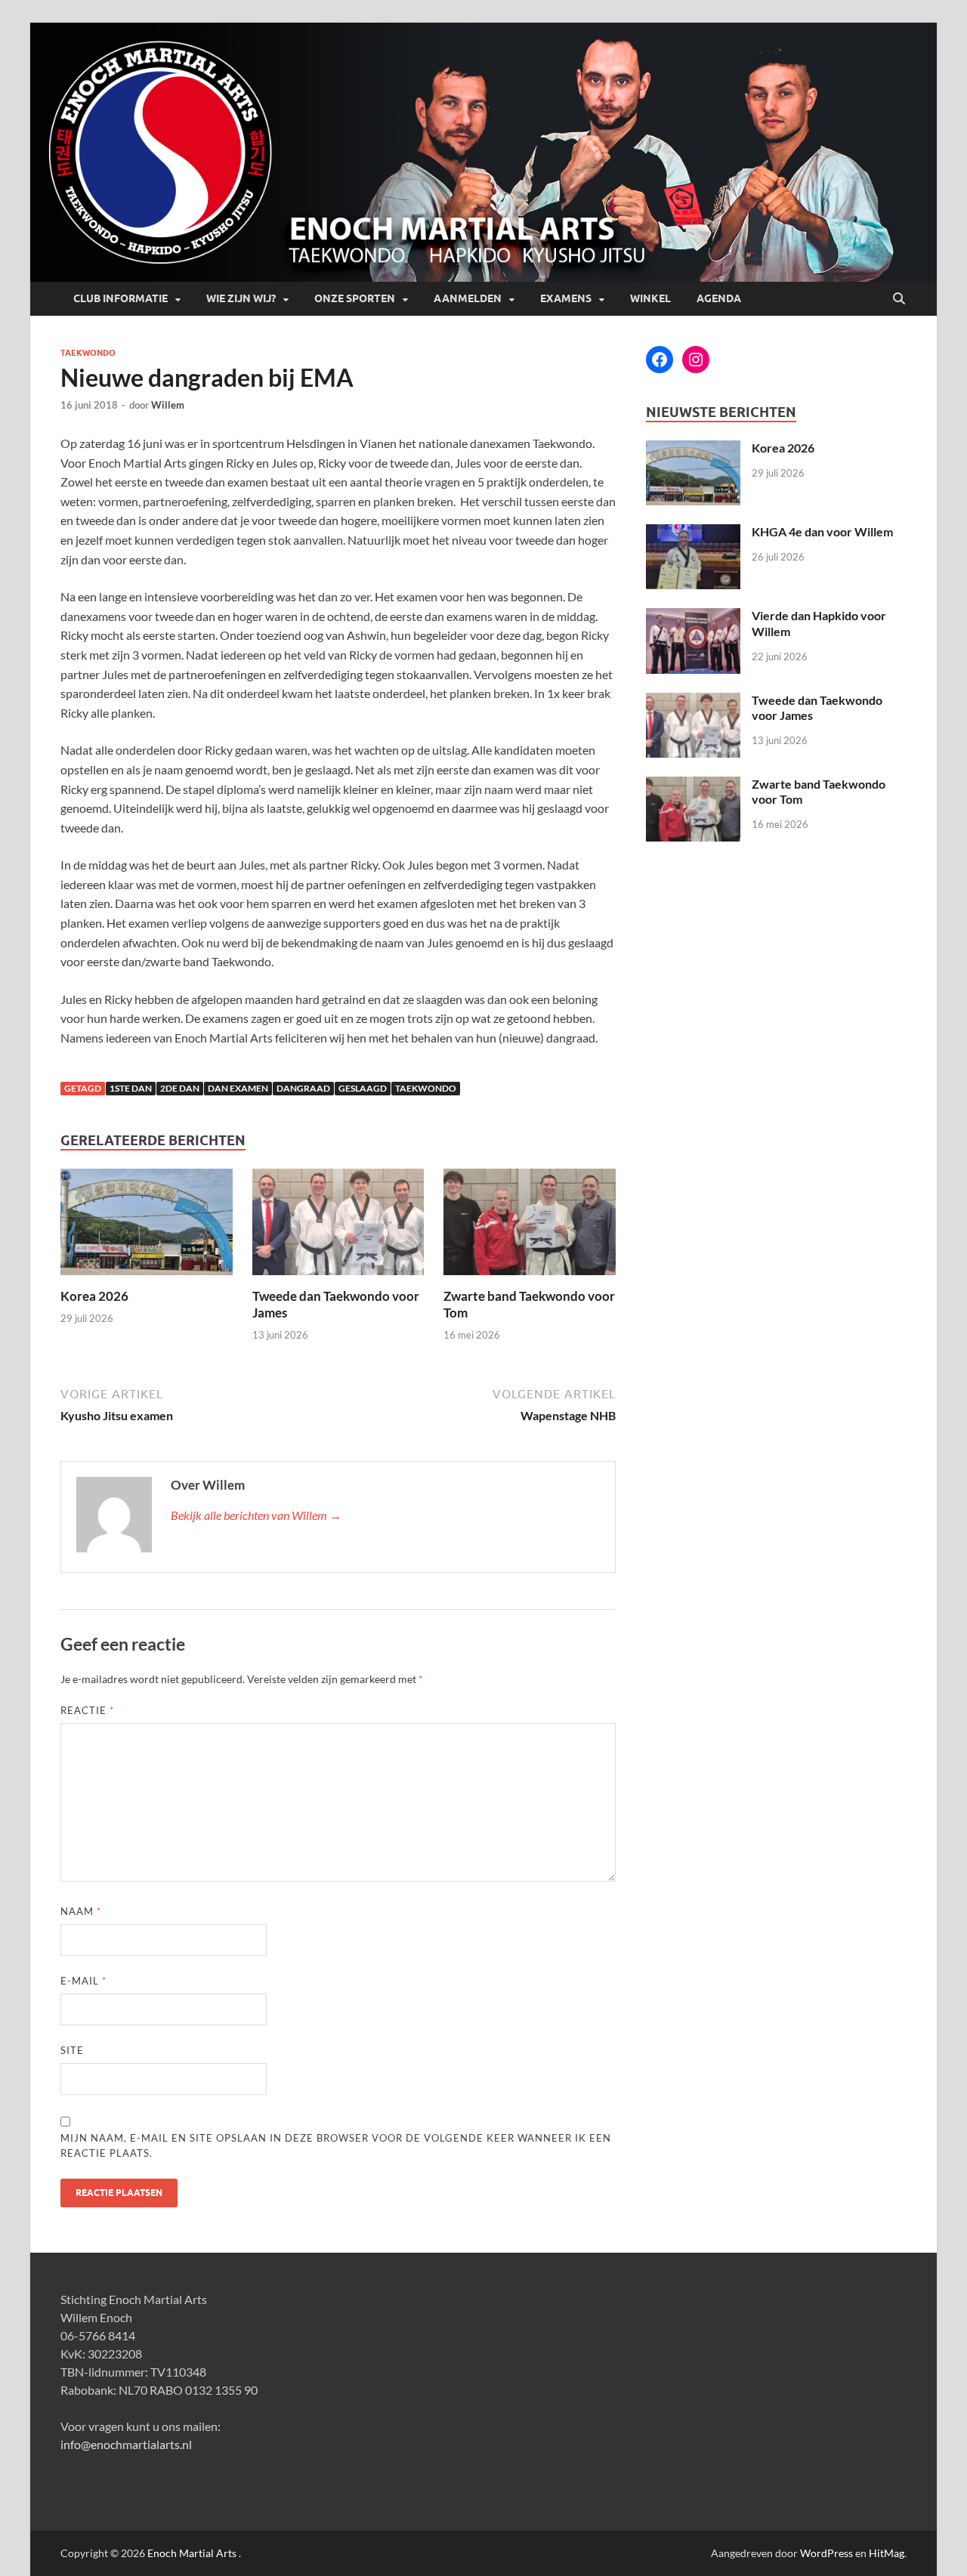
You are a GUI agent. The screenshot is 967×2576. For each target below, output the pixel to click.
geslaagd (363, 1088)
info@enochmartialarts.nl (126, 2444)
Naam (81, 1911)
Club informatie (120, 298)
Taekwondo (88, 353)
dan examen (238, 1088)
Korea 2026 (94, 1296)
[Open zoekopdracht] (899, 299)
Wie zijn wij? (241, 298)
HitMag (887, 2553)
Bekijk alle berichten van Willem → (256, 1515)
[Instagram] (696, 360)
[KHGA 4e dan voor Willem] (693, 533)
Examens (566, 298)
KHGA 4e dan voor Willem (822, 531)
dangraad (303, 1088)
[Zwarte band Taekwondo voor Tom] (530, 1226)
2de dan (180, 1088)
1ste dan (131, 1088)
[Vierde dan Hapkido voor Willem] (693, 617)
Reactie (87, 1710)
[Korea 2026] (147, 1226)
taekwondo (426, 1088)
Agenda (719, 298)
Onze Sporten (355, 298)
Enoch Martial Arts (192, 2553)
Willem (168, 405)
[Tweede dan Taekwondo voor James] (338, 1226)
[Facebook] (660, 360)
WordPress (826, 2553)
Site (72, 2050)
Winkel (650, 298)
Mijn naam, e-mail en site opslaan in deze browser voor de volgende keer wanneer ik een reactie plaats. (336, 2145)
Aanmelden (468, 298)
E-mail (83, 1981)
